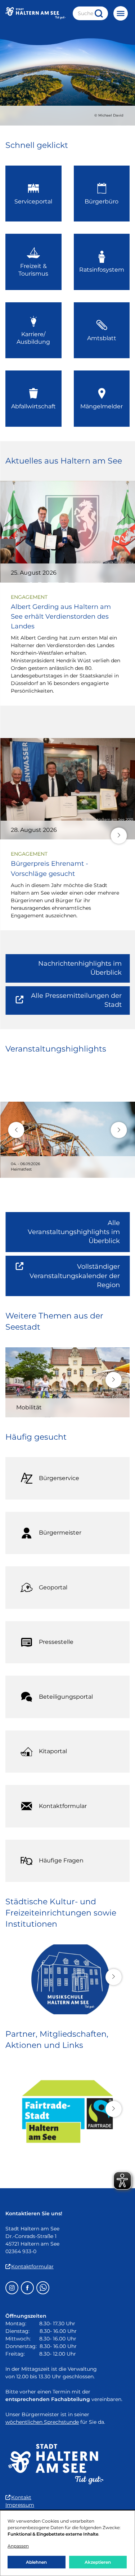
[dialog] (67, 2543)
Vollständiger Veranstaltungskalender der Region (80, 1279)
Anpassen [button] (18, 2546)
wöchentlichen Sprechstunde (42, 2422)
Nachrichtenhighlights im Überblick (80, 968)
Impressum (20, 2505)
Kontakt (21, 2497)
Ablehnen (36, 2562)
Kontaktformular (32, 2266)
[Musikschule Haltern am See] (67, 1979)
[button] (119, 836)
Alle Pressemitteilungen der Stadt (75, 1003)
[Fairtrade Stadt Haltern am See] (67, 2111)
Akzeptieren (98, 2562)
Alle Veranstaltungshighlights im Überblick (74, 1232)
